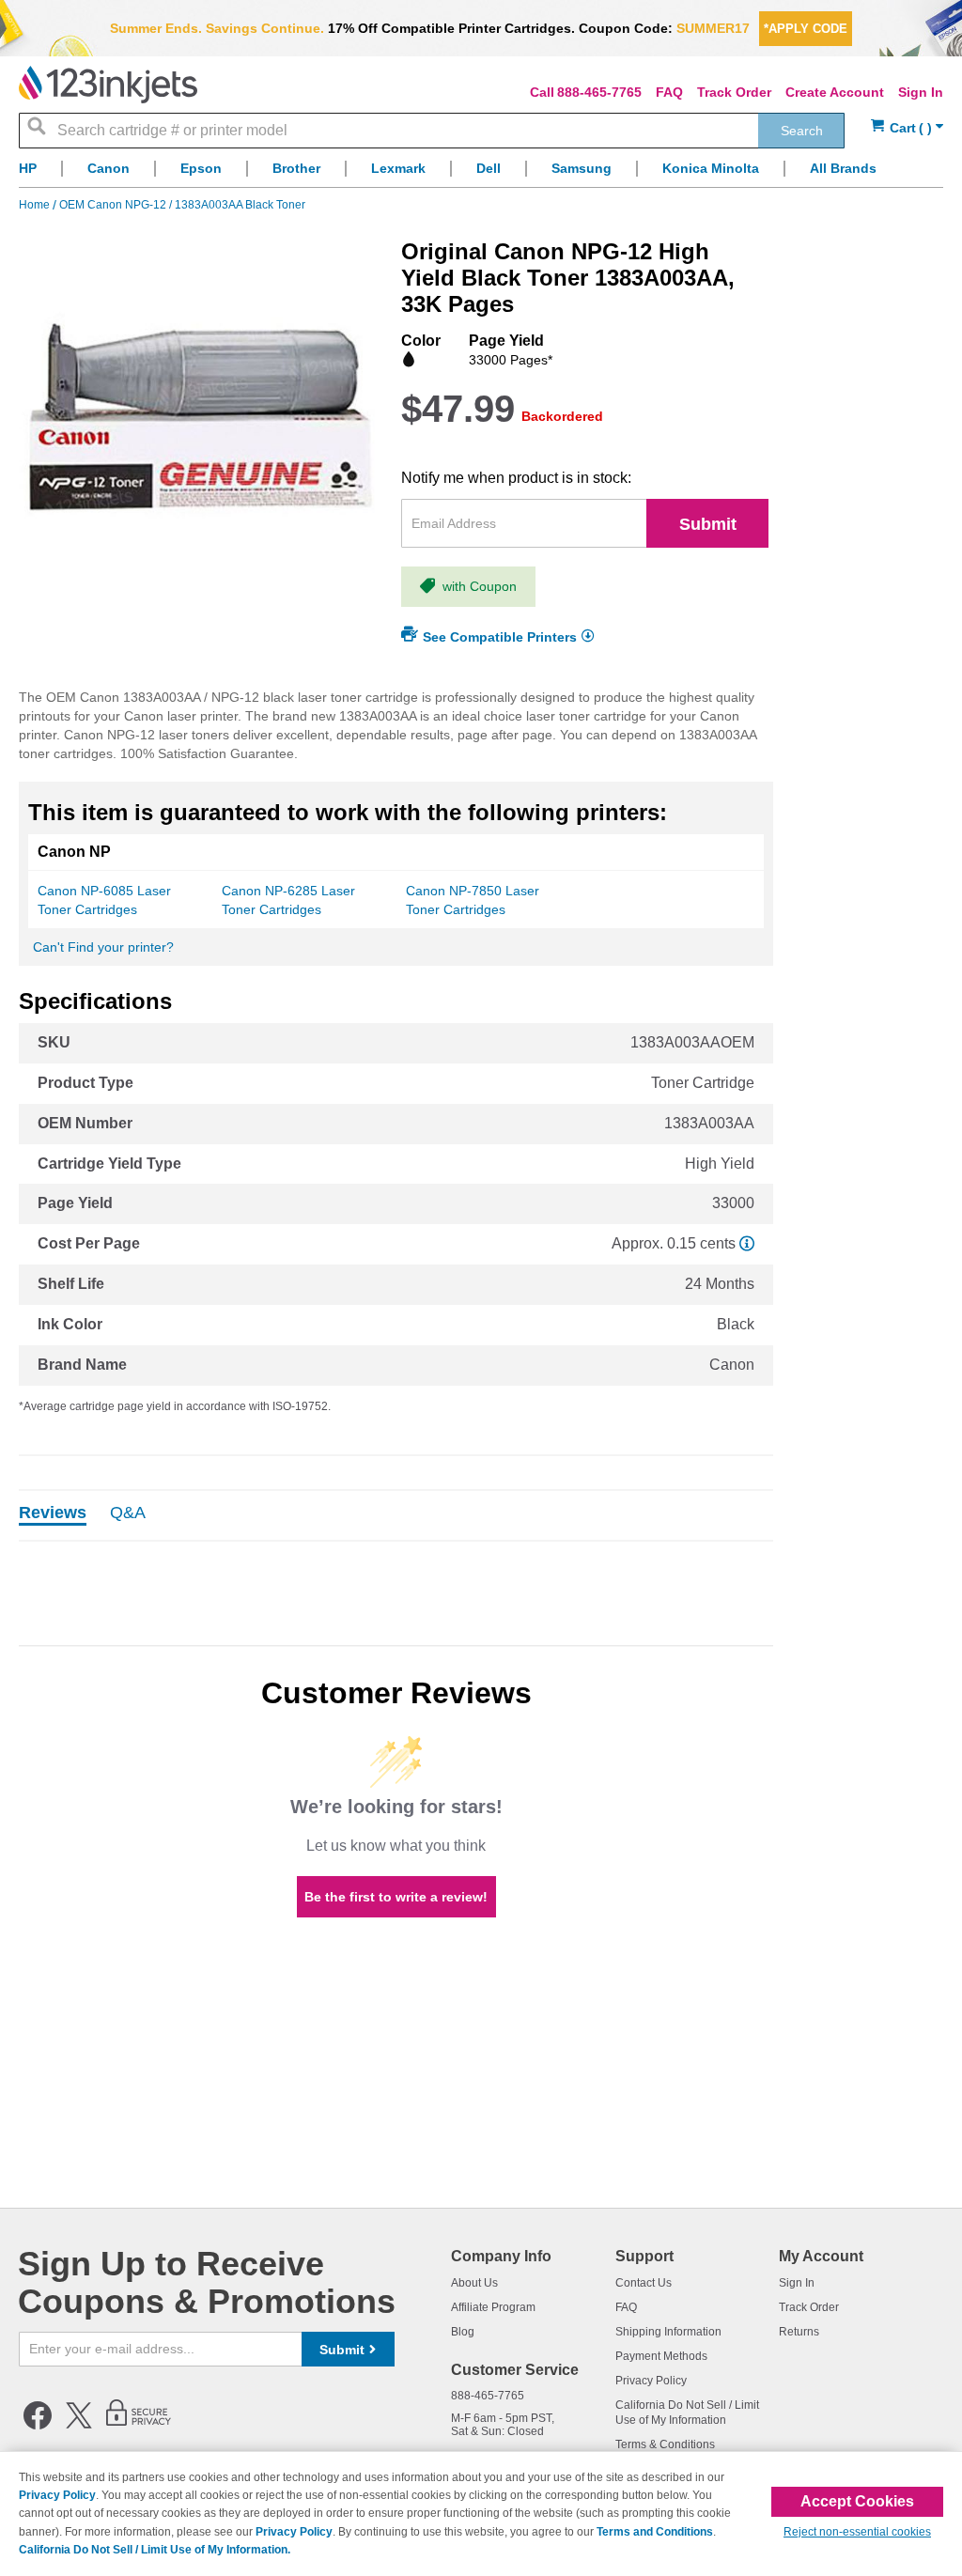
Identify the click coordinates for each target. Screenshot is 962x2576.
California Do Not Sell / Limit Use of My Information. (155, 2550)
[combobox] (432, 131)
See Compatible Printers (500, 637)
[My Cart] (907, 128)
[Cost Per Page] (747, 1243)
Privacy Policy (651, 2381)
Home (36, 205)
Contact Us (644, 2283)
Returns (799, 2332)
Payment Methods (661, 2356)
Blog (463, 2332)
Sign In (921, 92)
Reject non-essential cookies (857, 2532)
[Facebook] (38, 2426)
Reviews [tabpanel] (53, 1513)
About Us (474, 2283)
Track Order (734, 92)
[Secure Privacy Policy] (139, 2426)
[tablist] (396, 1515)
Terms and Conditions (655, 2532)
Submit (708, 524)
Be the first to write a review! (396, 1897)
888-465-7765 (599, 92)
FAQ (669, 92)
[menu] (481, 173)
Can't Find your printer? (103, 947)
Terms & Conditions (665, 2444)
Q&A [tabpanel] (128, 1513)
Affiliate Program (493, 2307)
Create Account (835, 92)
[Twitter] (79, 2426)
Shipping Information (668, 2332)
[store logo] (108, 85)
